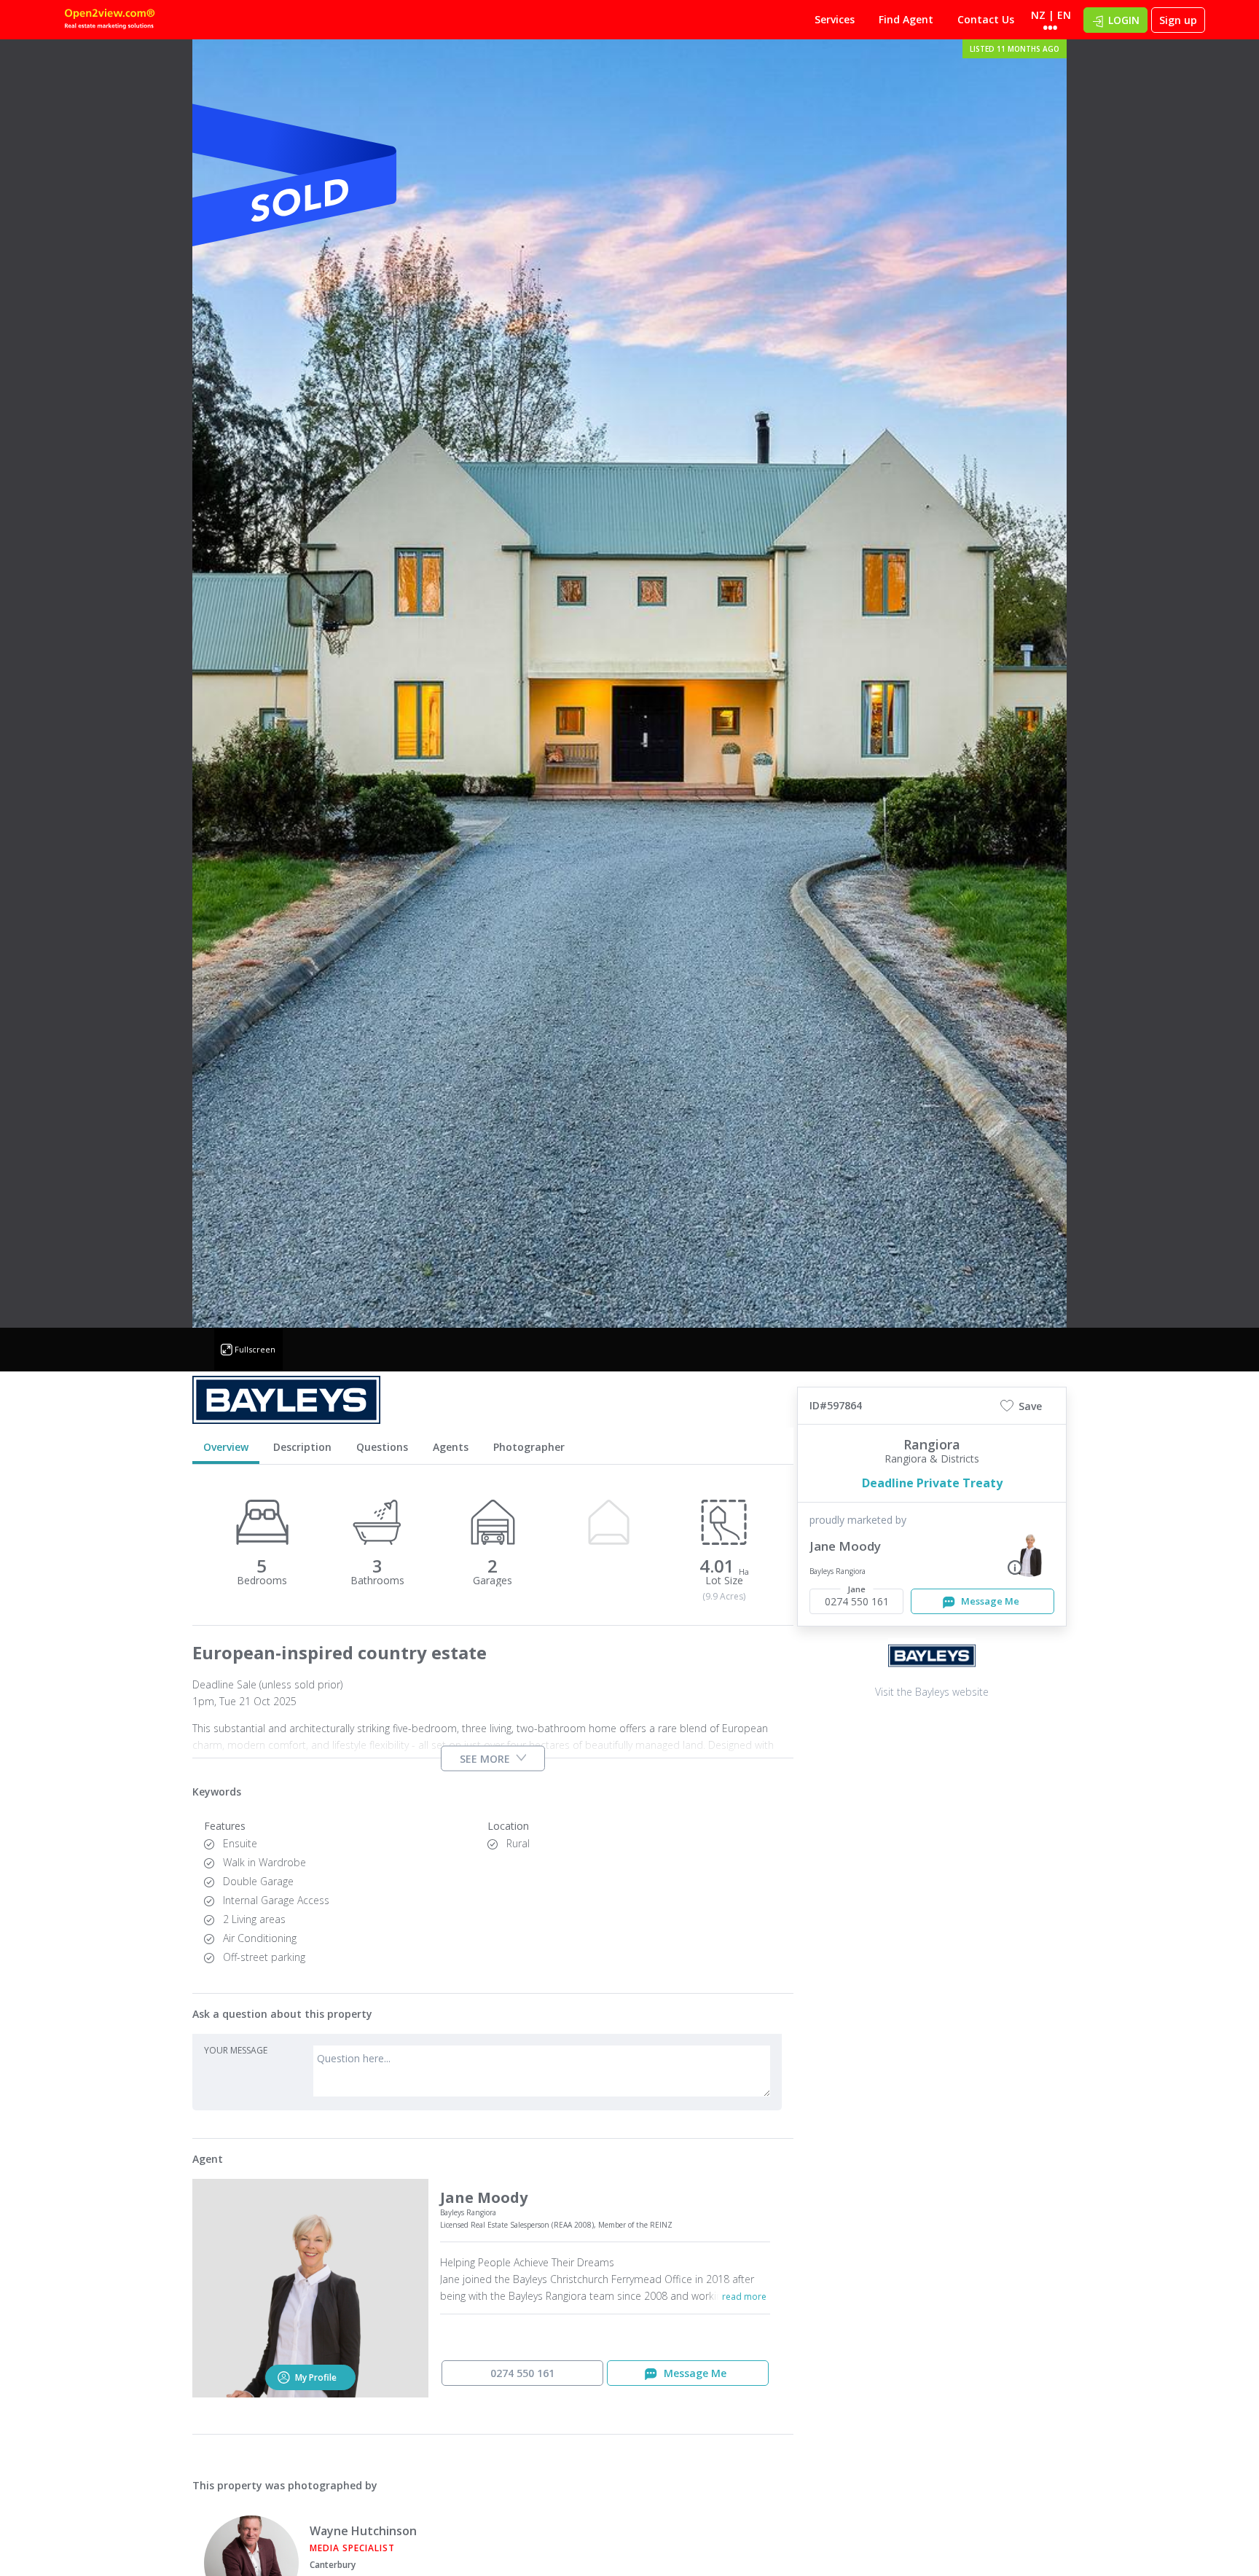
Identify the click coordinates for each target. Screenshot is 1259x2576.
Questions (382, 1447)
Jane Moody (845, 1546)
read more (744, 2297)
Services (835, 19)
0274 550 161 (522, 2373)
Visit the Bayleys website (932, 1692)
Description (302, 1447)
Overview (226, 1447)
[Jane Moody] (1030, 1551)
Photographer (529, 1447)
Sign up (1178, 20)
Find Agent (906, 19)
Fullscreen (255, 1349)
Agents (451, 1447)
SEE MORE (485, 1758)
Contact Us (986, 19)
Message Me (989, 1601)
